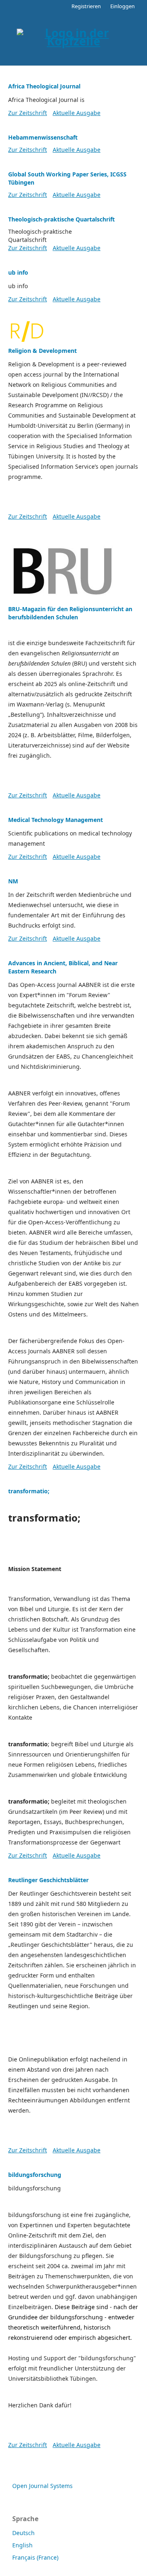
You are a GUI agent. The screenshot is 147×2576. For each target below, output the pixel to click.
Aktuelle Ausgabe (77, 113)
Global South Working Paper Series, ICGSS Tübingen (67, 178)
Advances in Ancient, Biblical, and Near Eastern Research (63, 967)
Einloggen (122, 6)
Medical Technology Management (56, 820)
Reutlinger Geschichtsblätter (48, 1880)
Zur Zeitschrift (28, 113)
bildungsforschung (35, 2175)
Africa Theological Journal (44, 86)
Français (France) (35, 2557)
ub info (18, 272)
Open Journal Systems (42, 2486)
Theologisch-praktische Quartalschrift (61, 219)
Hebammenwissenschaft (43, 137)
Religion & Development (42, 351)
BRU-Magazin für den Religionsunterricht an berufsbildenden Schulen (70, 613)
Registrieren (86, 6)
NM (13, 881)
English (22, 2545)
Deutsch (23, 2533)
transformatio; (29, 1491)
